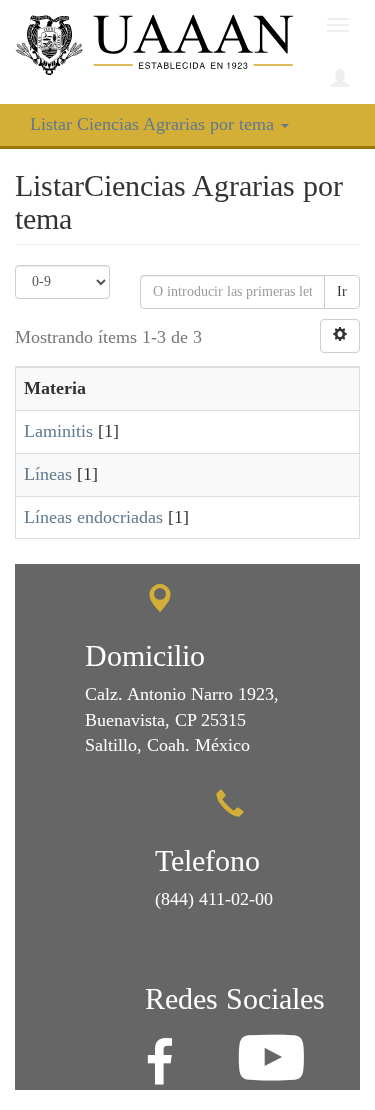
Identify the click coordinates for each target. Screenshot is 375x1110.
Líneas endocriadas (93, 517)
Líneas (48, 474)
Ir (342, 291)
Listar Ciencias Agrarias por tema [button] (154, 124)
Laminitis (58, 431)
